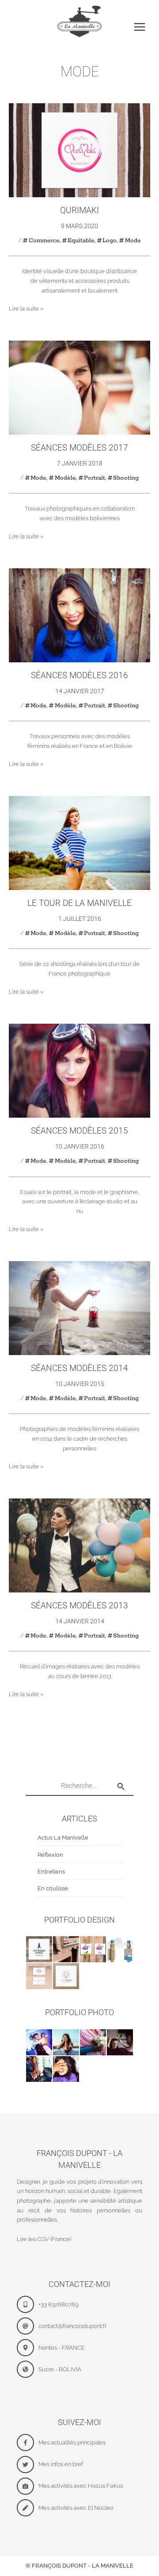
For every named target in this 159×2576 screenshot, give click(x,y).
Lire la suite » (26, 308)
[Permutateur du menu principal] (140, 27)
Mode (133, 240)
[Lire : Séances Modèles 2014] (79, 1308)
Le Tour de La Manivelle (79, 903)
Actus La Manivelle (63, 1838)
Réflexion (50, 1855)
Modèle (65, 478)
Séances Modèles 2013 (79, 1605)
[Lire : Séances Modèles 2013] (79, 1545)
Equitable (81, 240)
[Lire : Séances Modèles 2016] (79, 615)
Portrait (95, 478)
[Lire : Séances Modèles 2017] (79, 387)
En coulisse (53, 1888)
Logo (110, 240)
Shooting (126, 478)
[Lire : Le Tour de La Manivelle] (79, 843)
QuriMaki (79, 210)
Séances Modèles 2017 (79, 448)
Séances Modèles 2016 (79, 675)
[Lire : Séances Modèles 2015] (79, 1070)
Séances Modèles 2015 (79, 1131)
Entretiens (51, 1872)
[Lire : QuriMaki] (79, 150)
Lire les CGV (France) (44, 2239)
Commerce (44, 240)
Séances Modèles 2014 (79, 1368)
